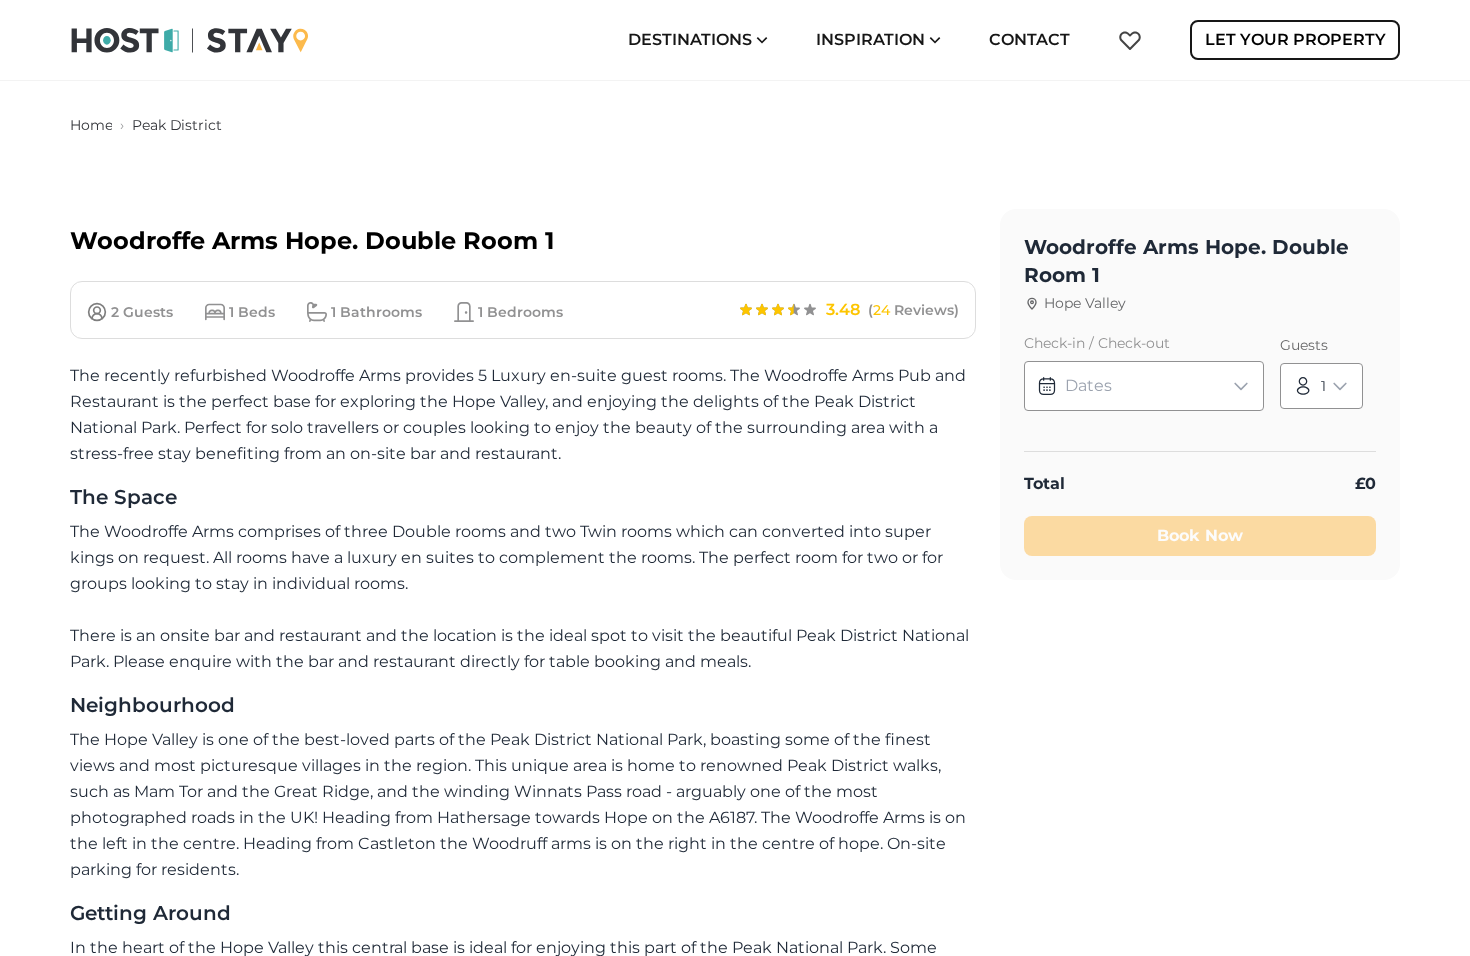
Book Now (1200, 535)
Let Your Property (1295, 39)
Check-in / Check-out (1097, 343)
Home (91, 125)
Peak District (176, 125)
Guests (1304, 345)
